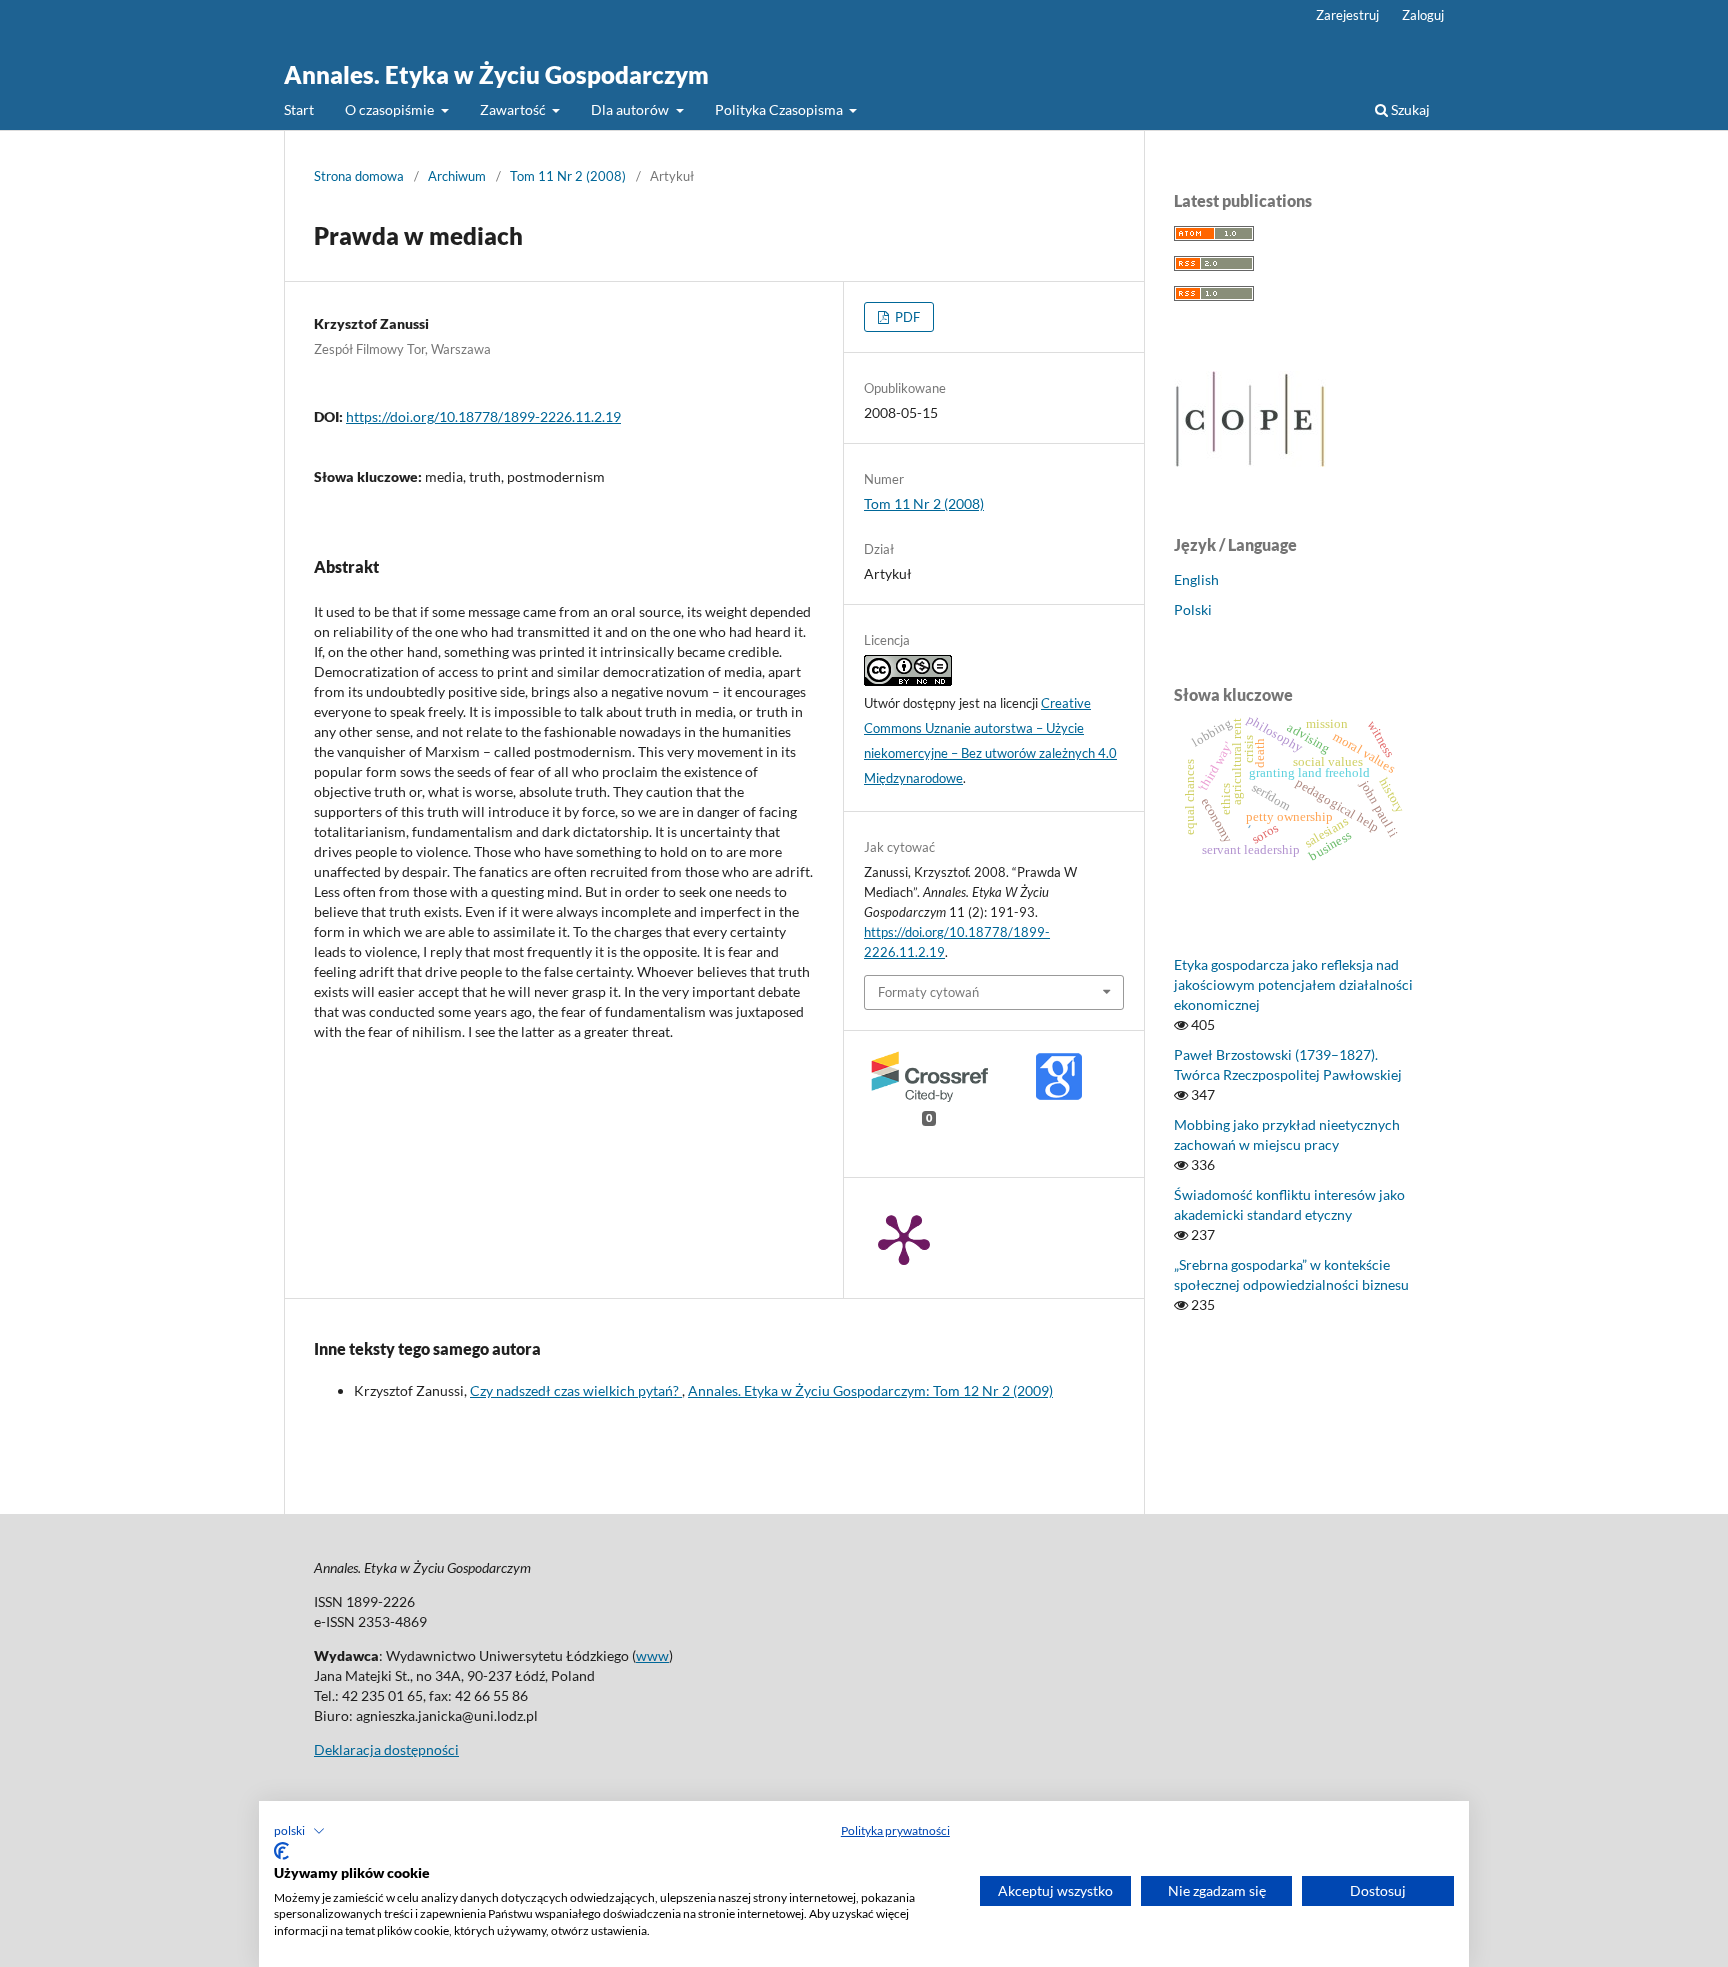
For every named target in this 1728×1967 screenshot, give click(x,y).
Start (299, 109)
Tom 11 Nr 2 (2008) (568, 176)
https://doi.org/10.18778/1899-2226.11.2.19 (483, 416)
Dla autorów (631, 109)
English (1196, 579)
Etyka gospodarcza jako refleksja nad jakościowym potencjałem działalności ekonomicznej (1293, 984)
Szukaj (1409, 109)
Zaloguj (1423, 15)
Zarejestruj (1347, 15)
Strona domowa (359, 176)
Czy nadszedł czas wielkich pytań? (576, 1390)
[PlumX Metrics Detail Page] (904, 1238)
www (652, 1655)
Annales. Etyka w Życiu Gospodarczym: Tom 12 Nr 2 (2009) (870, 1390)
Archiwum (457, 176)
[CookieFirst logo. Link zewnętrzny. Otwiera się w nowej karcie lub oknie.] (281, 1851)
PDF (906, 317)
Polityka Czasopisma (780, 109)
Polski (1193, 609)
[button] (299, 1831)
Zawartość (514, 109)
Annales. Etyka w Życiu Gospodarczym (496, 74)
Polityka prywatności (895, 1830)
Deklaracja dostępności (386, 1749)
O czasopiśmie (391, 109)
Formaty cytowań (928, 992)
